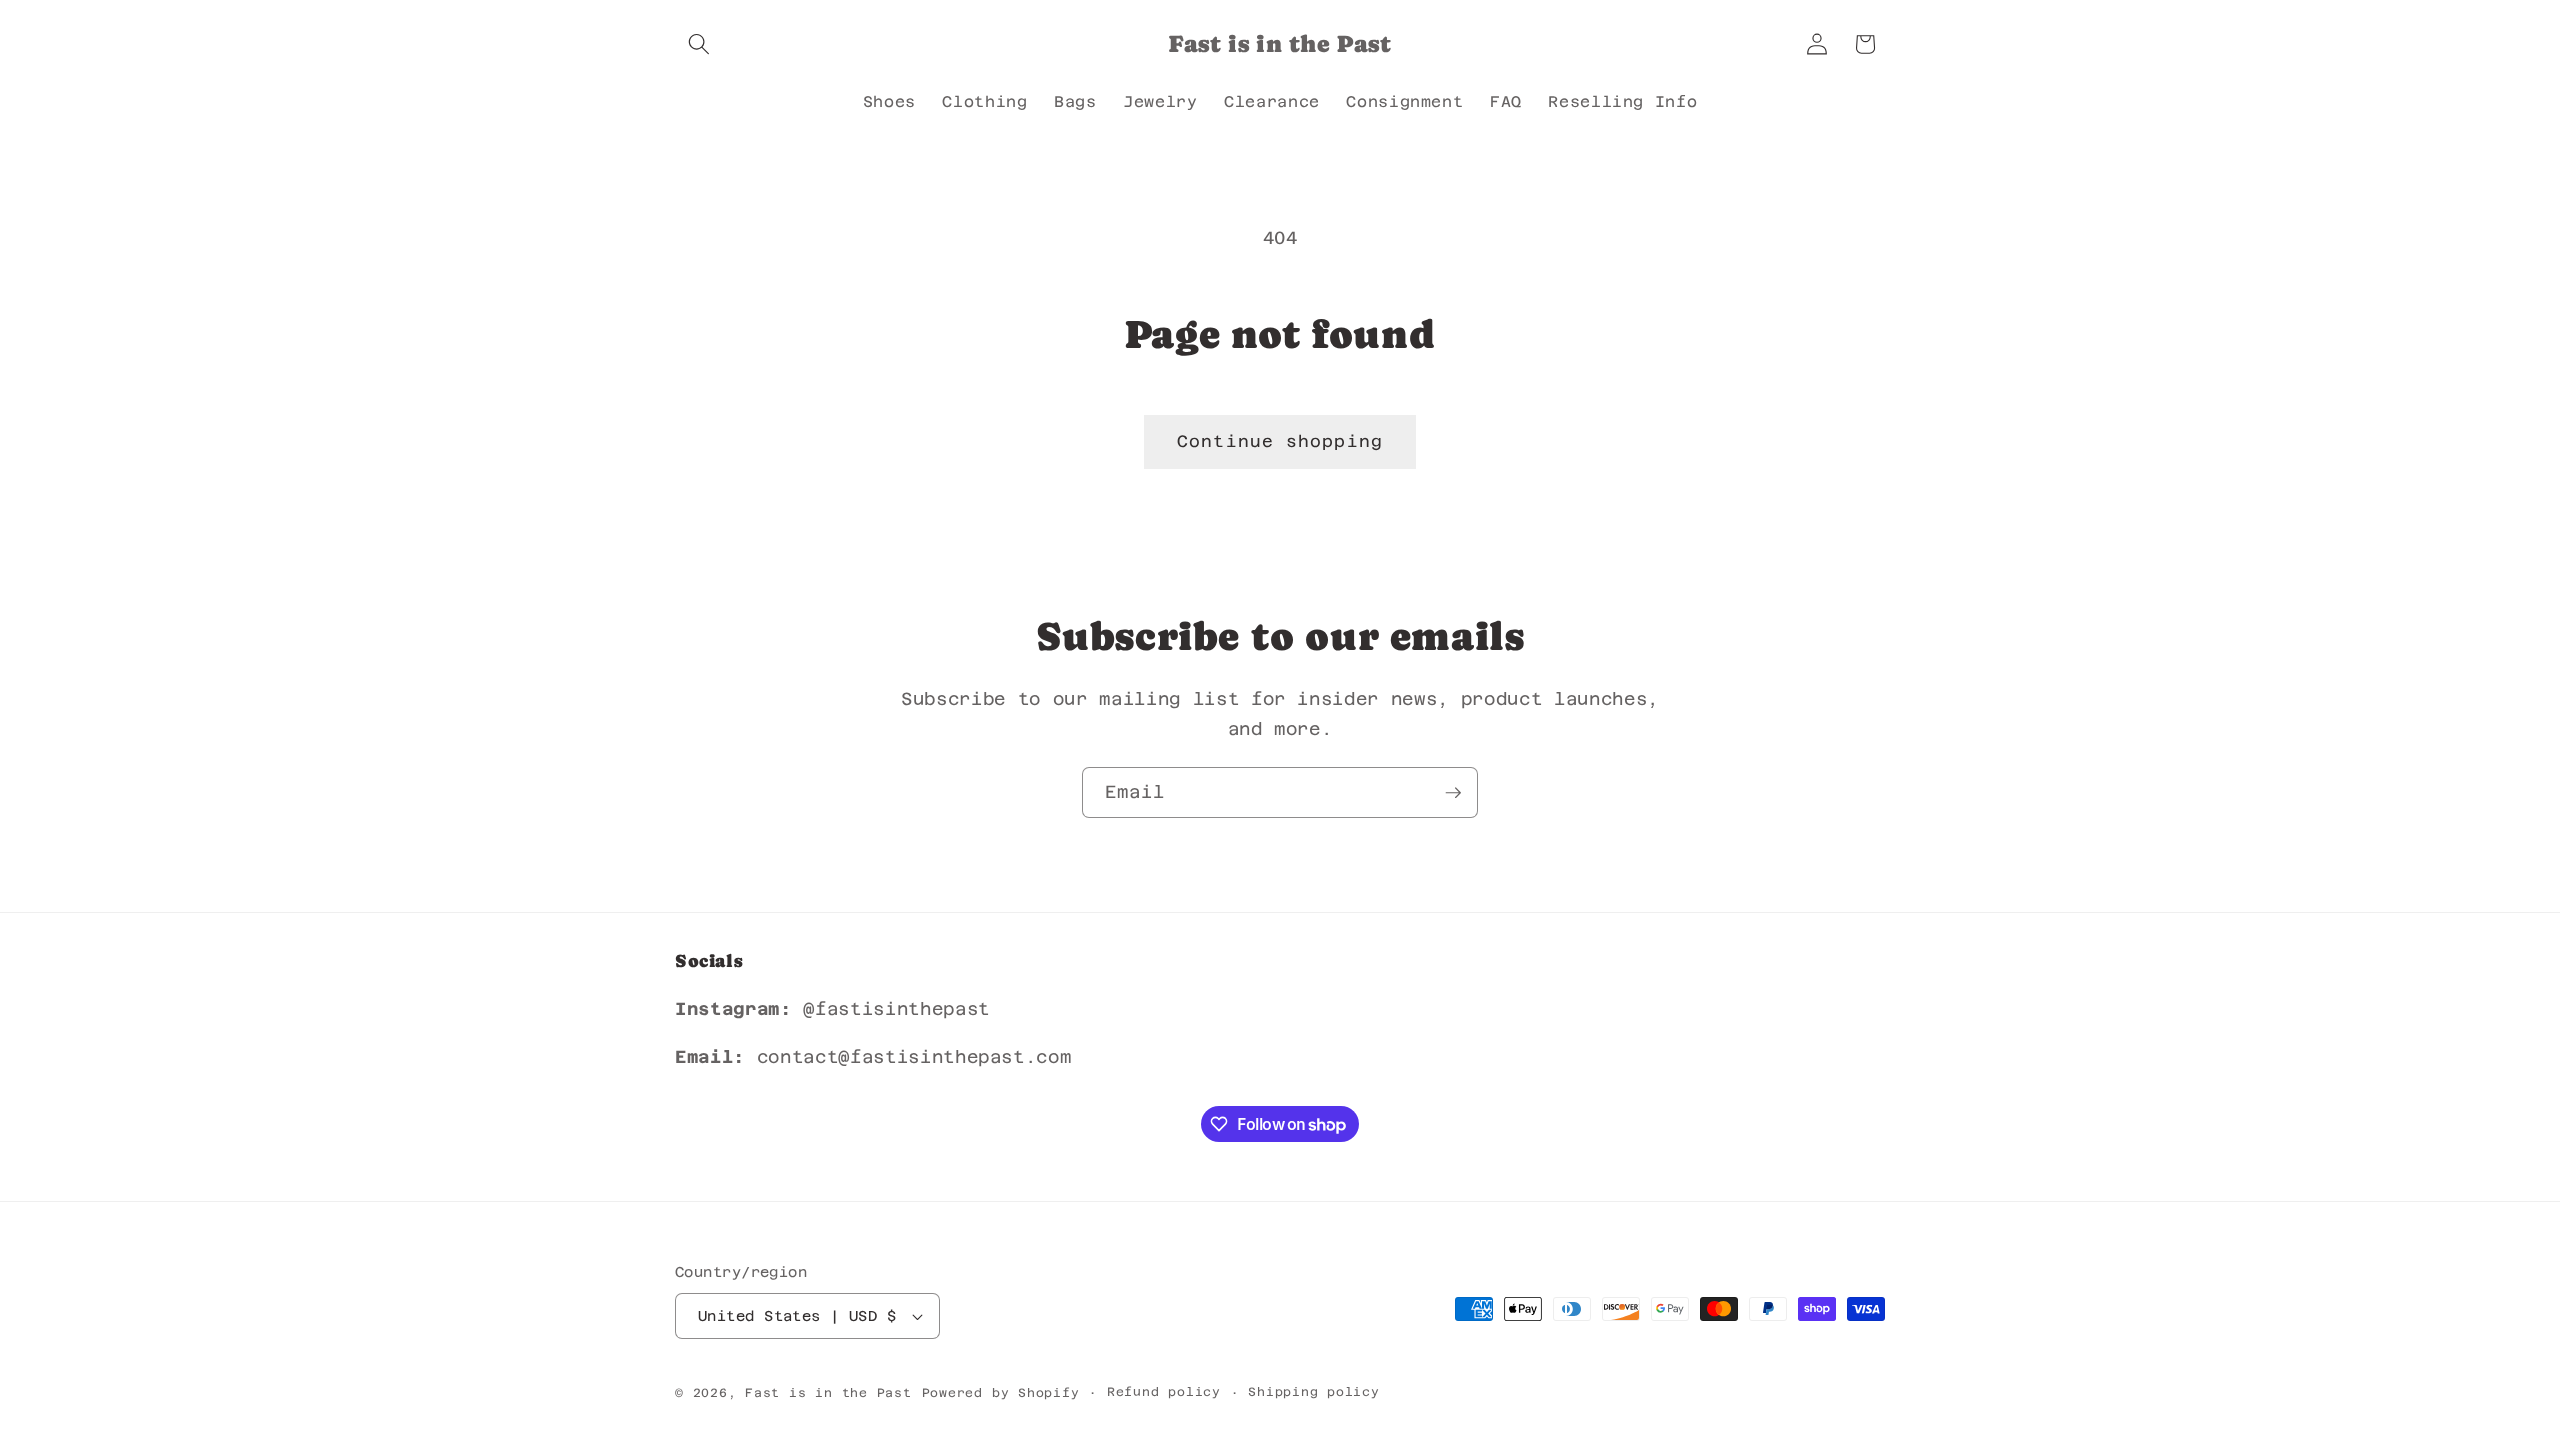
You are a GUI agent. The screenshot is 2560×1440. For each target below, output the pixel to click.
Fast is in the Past (828, 1393)
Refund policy (1164, 1392)
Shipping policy (1314, 1392)
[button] (699, 44)
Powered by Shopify (1001, 1393)
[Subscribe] (1453, 793)
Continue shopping (1280, 441)
